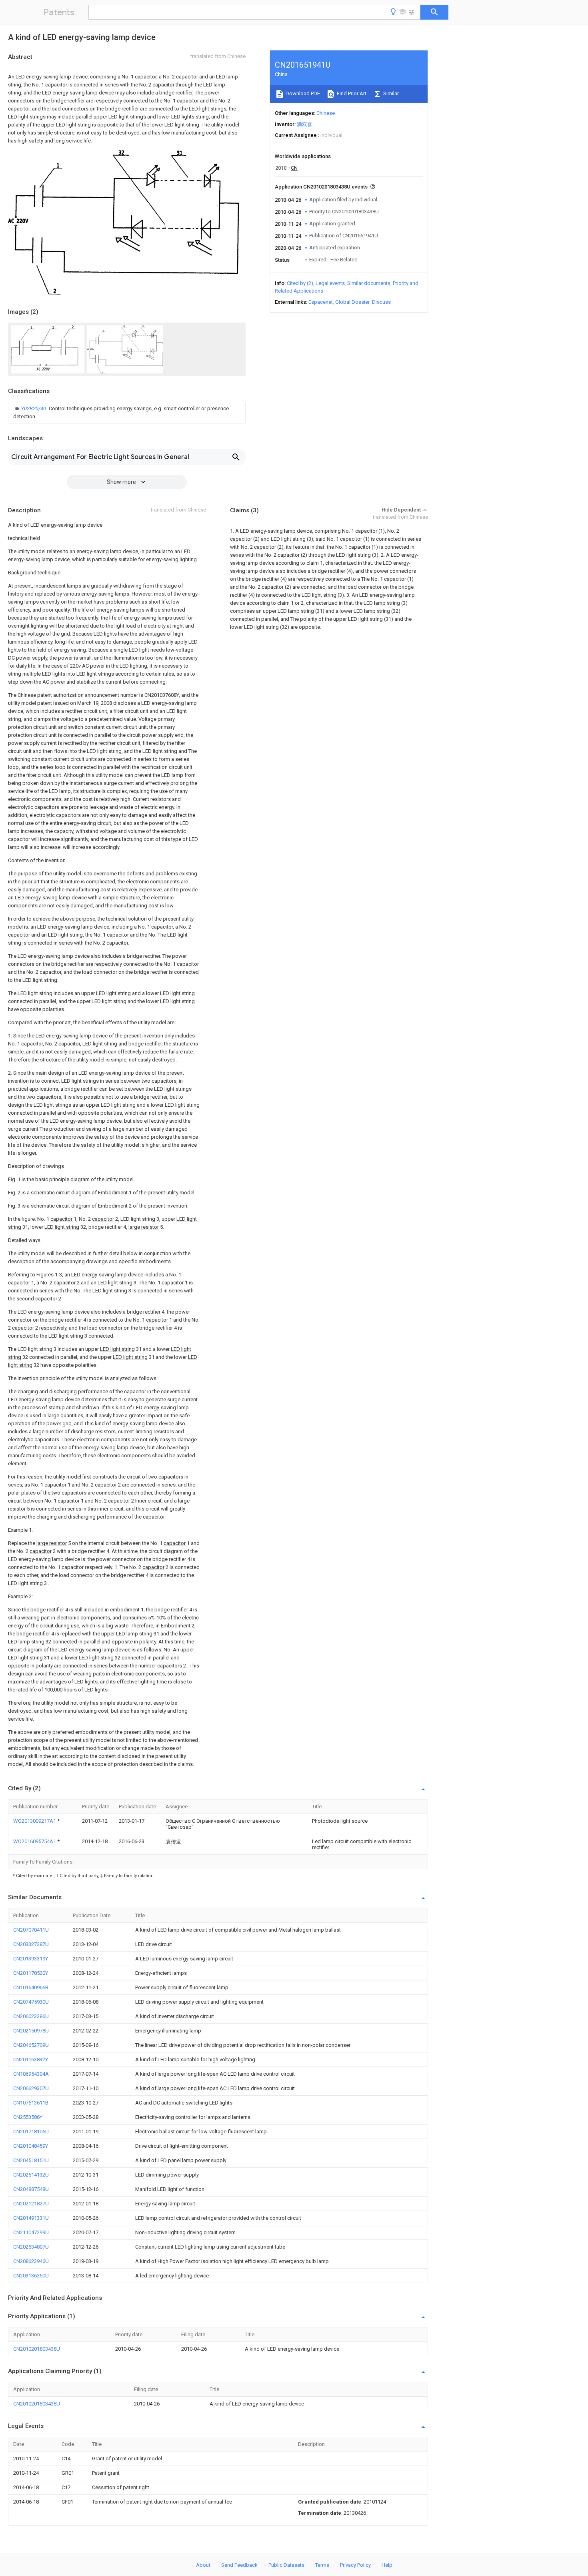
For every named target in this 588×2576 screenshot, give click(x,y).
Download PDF (302, 93)
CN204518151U (31, 2160)
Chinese (326, 113)
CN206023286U (31, 2016)
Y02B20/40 (34, 408)
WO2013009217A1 (35, 1821)
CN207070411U (31, 1930)
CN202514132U (31, 2175)
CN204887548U (31, 2189)
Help (387, 2565)
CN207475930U (31, 2002)
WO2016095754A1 (35, 1841)
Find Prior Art (351, 93)
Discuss (381, 302)
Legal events (330, 283)
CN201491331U (31, 2218)
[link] (127, 413)
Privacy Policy (355, 2565)
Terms (322, 2565)
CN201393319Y (31, 1959)
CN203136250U (31, 2276)
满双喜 (305, 124)
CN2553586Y (28, 2117)
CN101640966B (31, 1987)
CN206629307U (31, 2088)
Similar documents (369, 283)
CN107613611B (31, 2103)
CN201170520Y (31, 1973)
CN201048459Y (31, 2146)
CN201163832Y (31, 2059)
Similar (390, 93)
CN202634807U (31, 2247)
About (203, 2565)
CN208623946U (31, 2261)
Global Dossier (352, 302)
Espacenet (321, 302)
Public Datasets (286, 2565)
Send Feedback (239, 2565)
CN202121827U (31, 2204)
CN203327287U (31, 1944)
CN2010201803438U (37, 2349)
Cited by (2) (300, 283)
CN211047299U (31, 2232)
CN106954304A (31, 2074)
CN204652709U (31, 2045)
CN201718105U (31, 2132)
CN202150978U (31, 2031)
